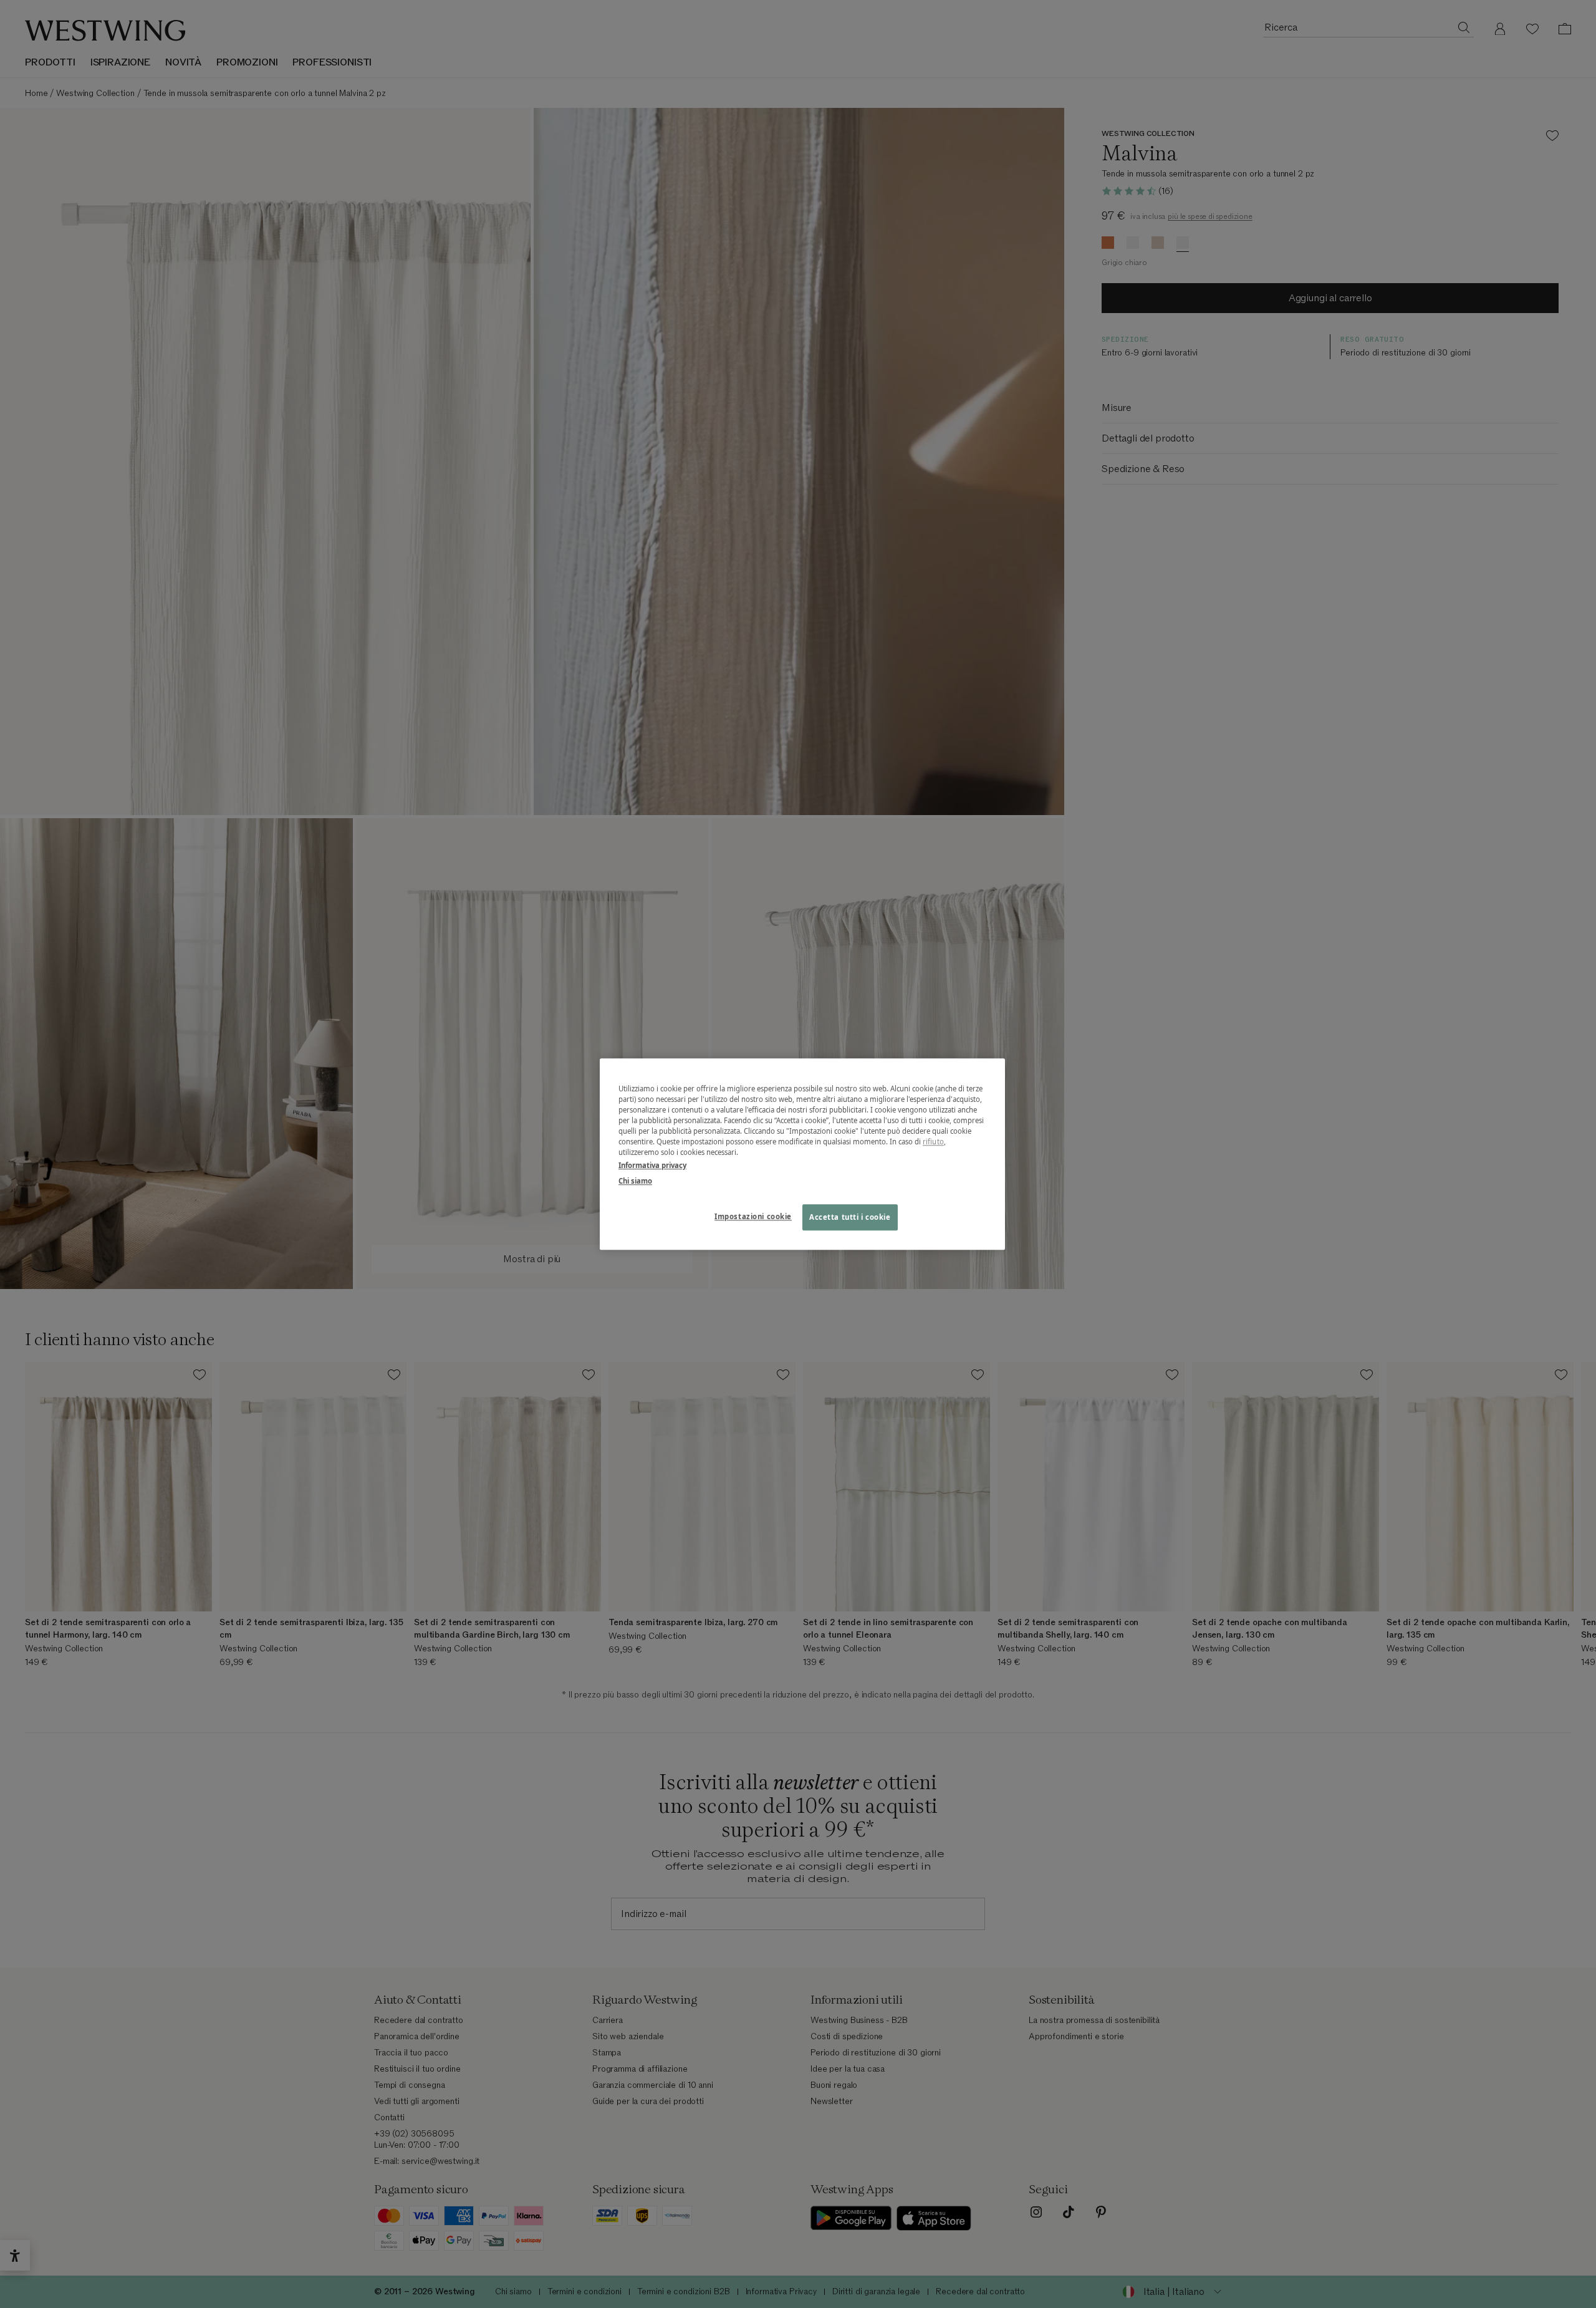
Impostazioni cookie (753, 1216)
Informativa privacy (652, 1165)
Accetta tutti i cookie (850, 1217)
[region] (802, 1154)
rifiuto (933, 1142)
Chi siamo (635, 1181)
